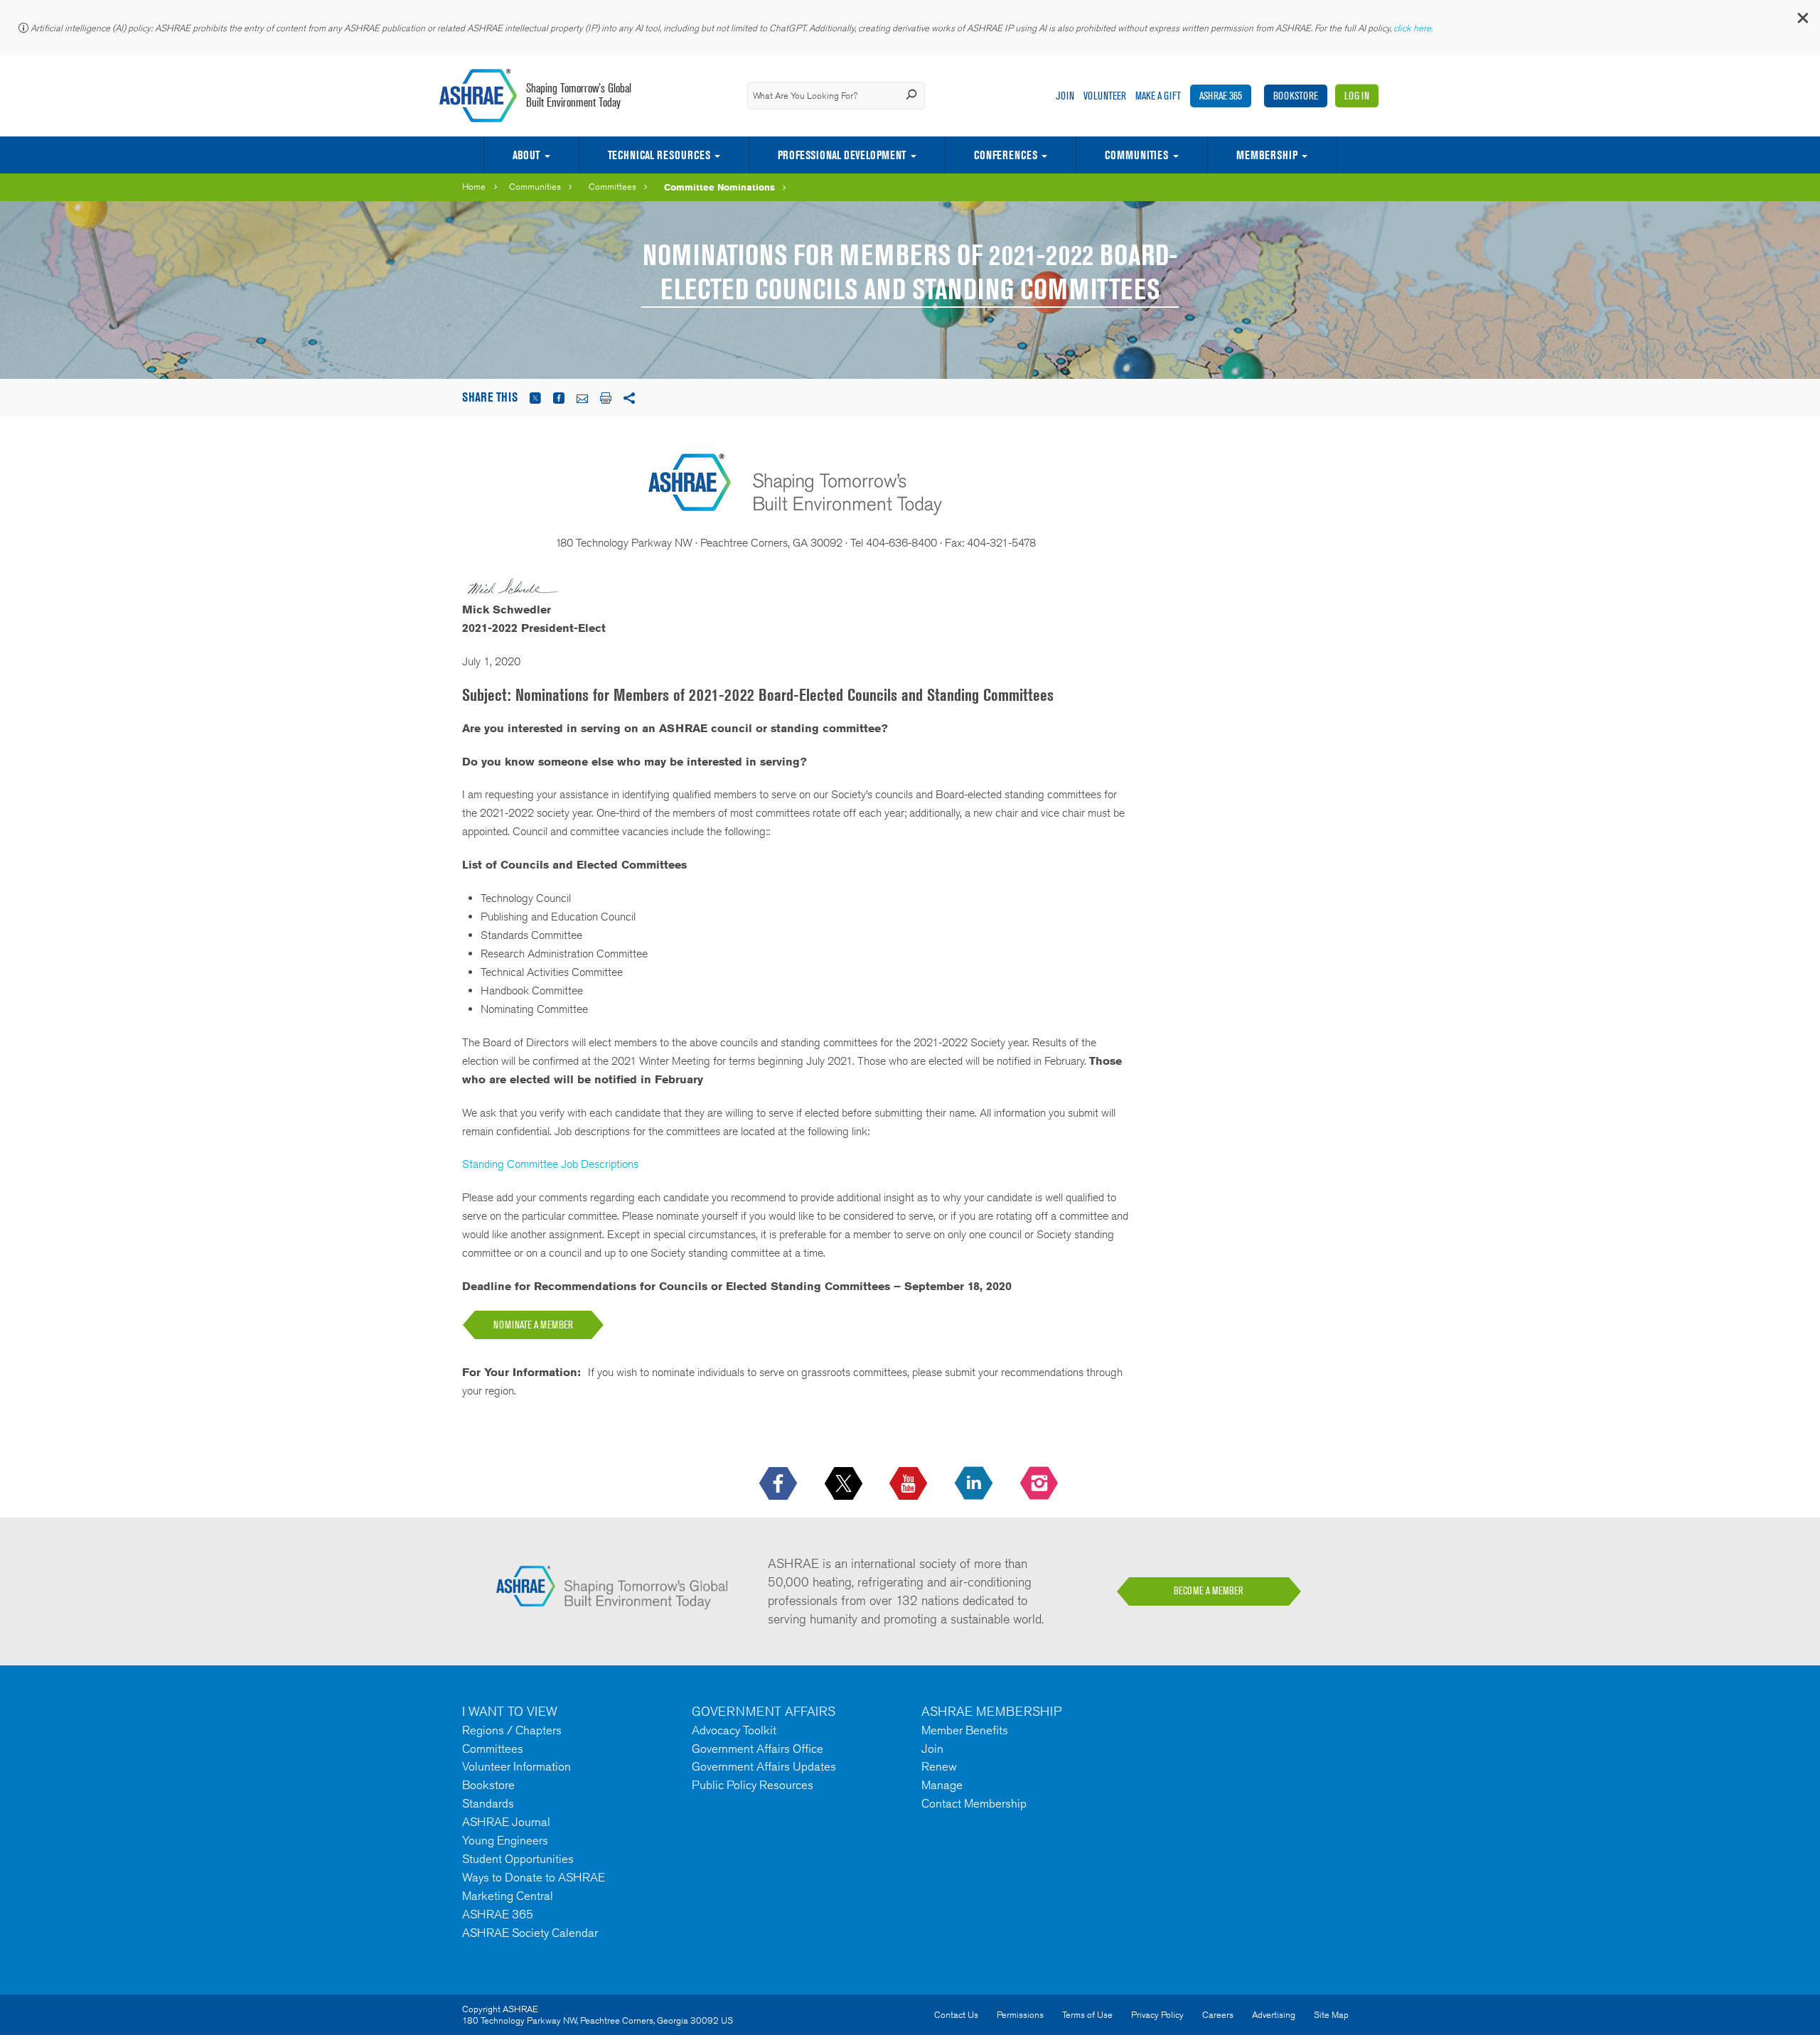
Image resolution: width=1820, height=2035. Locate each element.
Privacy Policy (1157, 2015)
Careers (1218, 2015)
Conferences (1006, 155)
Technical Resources (659, 155)
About (526, 155)
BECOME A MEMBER (1209, 1591)
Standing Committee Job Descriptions (550, 1164)
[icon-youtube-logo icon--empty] (910, 1484)
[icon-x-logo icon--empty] (845, 1484)
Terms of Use (1087, 2015)
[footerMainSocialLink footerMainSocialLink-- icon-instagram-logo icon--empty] (1040, 1484)
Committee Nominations (719, 187)
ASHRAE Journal (506, 1822)
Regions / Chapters (512, 1730)
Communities (1136, 155)
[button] (1802, 21)
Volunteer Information (516, 1766)
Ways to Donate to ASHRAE (534, 1877)
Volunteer (1105, 96)
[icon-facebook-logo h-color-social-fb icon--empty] (780, 1484)
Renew (939, 1766)
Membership (1267, 155)
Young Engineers (505, 1840)
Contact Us (956, 2015)
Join (1065, 96)
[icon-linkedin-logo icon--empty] (975, 1484)
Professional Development (842, 155)
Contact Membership (974, 1803)
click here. (1414, 28)
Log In (1357, 96)
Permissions (1020, 2015)
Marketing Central (508, 1896)
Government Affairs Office (758, 1749)
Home (474, 187)
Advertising (1274, 2015)
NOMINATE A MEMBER (533, 1325)
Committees (612, 187)
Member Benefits (965, 1730)
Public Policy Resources (753, 1785)
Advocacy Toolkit (734, 1730)
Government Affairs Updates (764, 1766)
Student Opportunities (518, 1859)
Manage (942, 1785)
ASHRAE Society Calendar (530, 1933)
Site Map (1331, 2015)
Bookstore (1296, 96)
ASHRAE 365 (1221, 96)
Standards (488, 1803)
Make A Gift (1158, 96)
